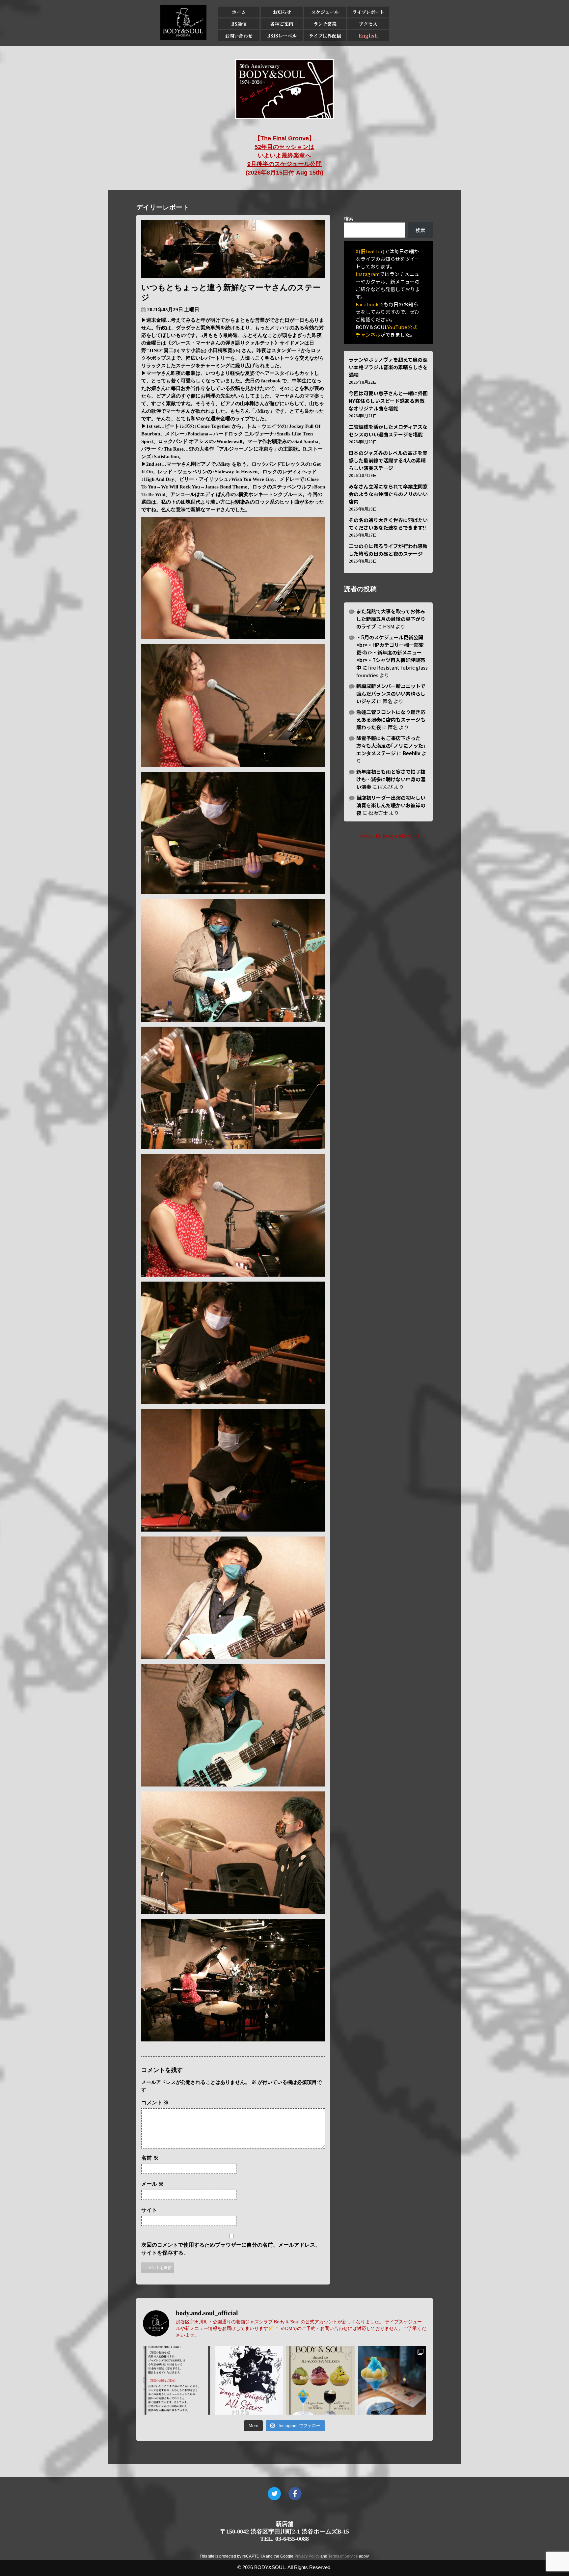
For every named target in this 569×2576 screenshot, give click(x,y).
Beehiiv (412, 753)
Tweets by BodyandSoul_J (388, 835)
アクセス (368, 24)
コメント (155, 2103)
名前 (150, 2158)
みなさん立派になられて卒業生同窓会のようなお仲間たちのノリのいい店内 (388, 494)
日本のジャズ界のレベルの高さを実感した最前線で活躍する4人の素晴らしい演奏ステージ (388, 460)
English (368, 36)
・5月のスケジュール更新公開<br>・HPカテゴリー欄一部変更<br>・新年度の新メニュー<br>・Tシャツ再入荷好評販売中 (391, 652)
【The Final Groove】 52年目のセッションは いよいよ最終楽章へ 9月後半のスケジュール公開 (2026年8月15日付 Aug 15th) (284, 155)
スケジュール (325, 12)
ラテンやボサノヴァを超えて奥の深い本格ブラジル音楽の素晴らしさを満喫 (388, 367)
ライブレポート (368, 12)
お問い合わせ (239, 36)
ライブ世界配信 (325, 36)
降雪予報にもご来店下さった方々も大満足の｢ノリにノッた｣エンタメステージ (391, 746)
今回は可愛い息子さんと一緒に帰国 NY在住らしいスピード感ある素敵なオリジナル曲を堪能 (388, 401)
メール (152, 2184)
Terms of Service (343, 2556)
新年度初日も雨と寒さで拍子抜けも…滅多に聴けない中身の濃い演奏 (391, 779)
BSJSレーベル (282, 36)
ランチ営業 (325, 24)
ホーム (239, 12)
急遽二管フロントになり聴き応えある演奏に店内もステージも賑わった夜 (391, 720)
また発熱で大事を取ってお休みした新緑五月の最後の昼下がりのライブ (391, 619)
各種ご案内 (282, 24)
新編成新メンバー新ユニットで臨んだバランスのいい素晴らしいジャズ (391, 693)
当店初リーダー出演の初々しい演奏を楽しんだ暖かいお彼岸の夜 (391, 805)
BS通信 (239, 24)
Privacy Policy (307, 2556)
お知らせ (282, 12)
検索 (349, 219)
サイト (149, 2210)
